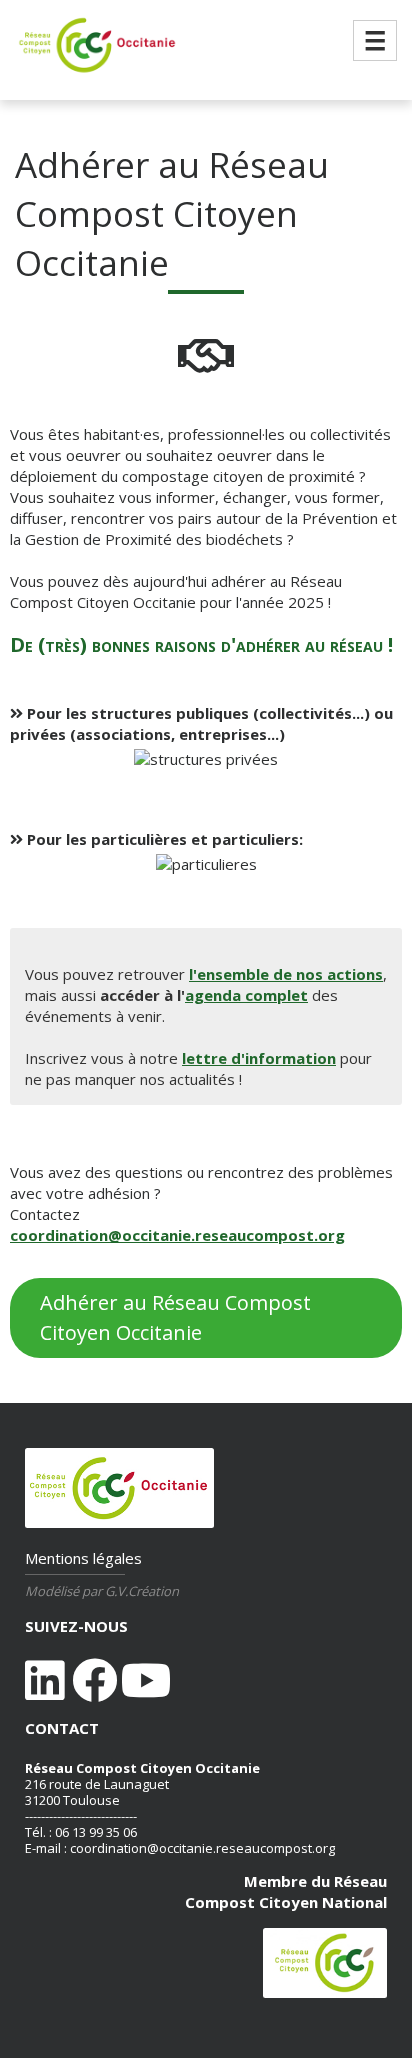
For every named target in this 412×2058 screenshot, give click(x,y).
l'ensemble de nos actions (286, 974)
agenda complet (246, 995)
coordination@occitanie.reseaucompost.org (177, 1235)
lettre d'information (259, 1058)
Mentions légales (83, 1558)
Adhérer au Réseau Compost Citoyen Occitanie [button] (175, 1317)
